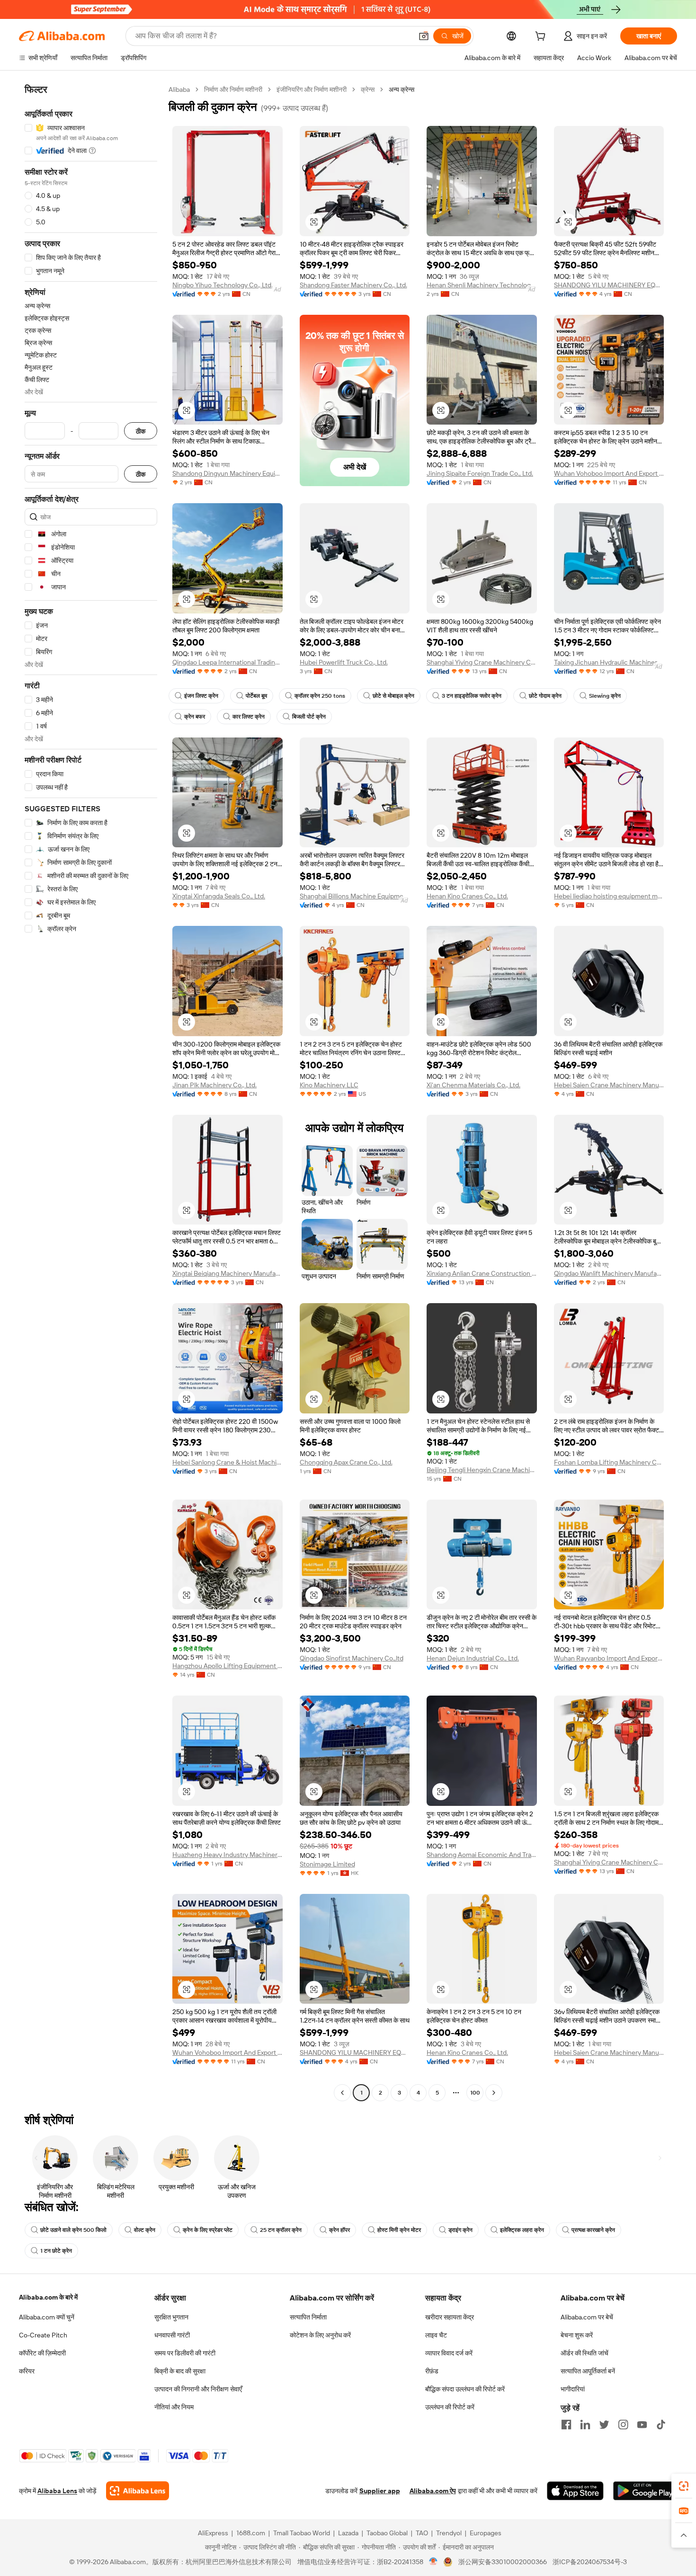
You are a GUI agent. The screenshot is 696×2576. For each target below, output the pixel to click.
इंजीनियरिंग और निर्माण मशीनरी (312, 89)
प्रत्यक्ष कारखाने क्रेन (593, 2230)
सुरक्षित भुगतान (171, 2317)
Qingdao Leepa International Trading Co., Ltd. (228, 662)
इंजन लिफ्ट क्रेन (201, 696)
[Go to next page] (494, 2093)
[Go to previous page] (342, 2093)
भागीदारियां (573, 2389)
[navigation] (91, 1092)
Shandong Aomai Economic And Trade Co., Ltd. (482, 1855)
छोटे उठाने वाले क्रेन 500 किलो (73, 2230)
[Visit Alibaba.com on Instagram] (623, 2425)
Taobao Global (387, 2533)
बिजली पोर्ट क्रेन (309, 717)
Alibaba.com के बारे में (48, 2297)
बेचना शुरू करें (577, 2335)
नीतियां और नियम (174, 2407)
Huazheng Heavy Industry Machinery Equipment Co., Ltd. (228, 1855)
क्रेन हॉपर (339, 2230)
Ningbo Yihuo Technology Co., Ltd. (223, 285)
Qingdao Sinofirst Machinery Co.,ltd (352, 1658)
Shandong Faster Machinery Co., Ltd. (353, 285)
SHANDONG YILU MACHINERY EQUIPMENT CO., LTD (609, 285)
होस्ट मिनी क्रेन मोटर (399, 2230)
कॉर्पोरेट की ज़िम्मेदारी (42, 2353)
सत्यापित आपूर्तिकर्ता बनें (588, 2371)
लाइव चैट (436, 2335)
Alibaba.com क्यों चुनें (47, 2317)
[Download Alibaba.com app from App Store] (575, 2491)
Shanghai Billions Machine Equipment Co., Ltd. (355, 896)
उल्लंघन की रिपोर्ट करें (450, 2407)
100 (475, 2093)
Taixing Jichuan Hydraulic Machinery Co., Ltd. (609, 662)
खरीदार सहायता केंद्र (450, 2317)
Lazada (348, 2533)
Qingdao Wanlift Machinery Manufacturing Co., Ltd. (609, 1273)
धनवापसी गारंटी (172, 2335)
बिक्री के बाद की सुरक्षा (180, 2371)
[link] (684, 2486)
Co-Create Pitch (43, 2335)
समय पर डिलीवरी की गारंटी (185, 2353)
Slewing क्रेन (605, 696)
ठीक (141, 431)
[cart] (542, 37)
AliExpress (213, 2533)
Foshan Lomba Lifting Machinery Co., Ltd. (609, 1462)
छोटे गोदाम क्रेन (545, 696)
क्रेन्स (368, 89)
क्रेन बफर (195, 717)
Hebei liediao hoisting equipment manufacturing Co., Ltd (609, 896)
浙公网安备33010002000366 (503, 2562)
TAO (422, 2533)
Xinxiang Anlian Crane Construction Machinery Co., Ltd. (482, 1273)
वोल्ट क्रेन (145, 2230)
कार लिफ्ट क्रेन (249, 717)
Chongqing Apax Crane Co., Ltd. (346, 1462)
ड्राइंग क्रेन (460, 2230)
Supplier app (380, 2491)
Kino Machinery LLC (329, 1085)
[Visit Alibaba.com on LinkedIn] (585, 2425)
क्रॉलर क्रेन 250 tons (320, 696)
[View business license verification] (433, 2562)
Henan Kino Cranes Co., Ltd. (467, 896)
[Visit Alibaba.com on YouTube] (642, 2425)
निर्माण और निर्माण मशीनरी (233, 89)
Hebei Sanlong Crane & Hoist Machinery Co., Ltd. (228, 1462)
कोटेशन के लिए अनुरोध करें (320, 2335)
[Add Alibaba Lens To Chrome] (138, 2491)
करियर (27, 2371)
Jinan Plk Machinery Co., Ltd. (214, 1085)
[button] (424, 36)
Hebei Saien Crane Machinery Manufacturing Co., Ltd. (609, 1085)
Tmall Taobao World (302, 2533)
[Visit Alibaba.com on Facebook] (566, 2425)
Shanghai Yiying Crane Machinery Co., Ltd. (482, 662)
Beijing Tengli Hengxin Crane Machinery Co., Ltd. (482, 1470)
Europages (486, 2533)
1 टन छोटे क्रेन (56, 2251)
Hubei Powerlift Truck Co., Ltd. (344, 662)
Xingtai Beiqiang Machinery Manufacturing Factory (228, 1273)
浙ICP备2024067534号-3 (590, 2562)
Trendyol (449, 2533)
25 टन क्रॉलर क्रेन (281, 2230)
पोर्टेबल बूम (256, 696)
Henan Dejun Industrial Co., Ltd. (473, 1658)
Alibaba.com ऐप (433, 2491)
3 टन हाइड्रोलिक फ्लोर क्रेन (472, 696)
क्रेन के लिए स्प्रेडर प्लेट (208, 2230)
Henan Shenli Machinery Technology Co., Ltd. (482, 285)
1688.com (251, 2533)
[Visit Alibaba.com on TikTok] (661, 2425)
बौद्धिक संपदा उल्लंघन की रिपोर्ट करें (465, 2389)
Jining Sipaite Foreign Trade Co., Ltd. (480, 473)
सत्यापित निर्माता (308, 2317)
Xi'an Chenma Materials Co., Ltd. (473, 1085)
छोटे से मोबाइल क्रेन (393, 696)
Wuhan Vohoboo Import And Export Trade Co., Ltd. (609, 473)
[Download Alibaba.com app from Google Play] (645, 2491)
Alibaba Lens (57, 2491)
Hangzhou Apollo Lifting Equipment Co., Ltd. (228, 1666)
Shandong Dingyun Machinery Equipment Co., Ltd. (228, 473)
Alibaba (179, 89)
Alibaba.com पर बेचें (587, 2317)
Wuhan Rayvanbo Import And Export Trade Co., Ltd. (609, 1658)
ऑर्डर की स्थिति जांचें (584, 2353)
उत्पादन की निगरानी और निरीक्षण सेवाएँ (198, 2389)
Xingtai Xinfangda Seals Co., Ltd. (219, 896)
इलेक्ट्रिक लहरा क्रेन (522, 2230)
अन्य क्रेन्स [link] (402, 89)
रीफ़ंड (432, 2371)
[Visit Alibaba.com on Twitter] (604, 2425)
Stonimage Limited (327, 1864)
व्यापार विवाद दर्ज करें (449, 2353)
